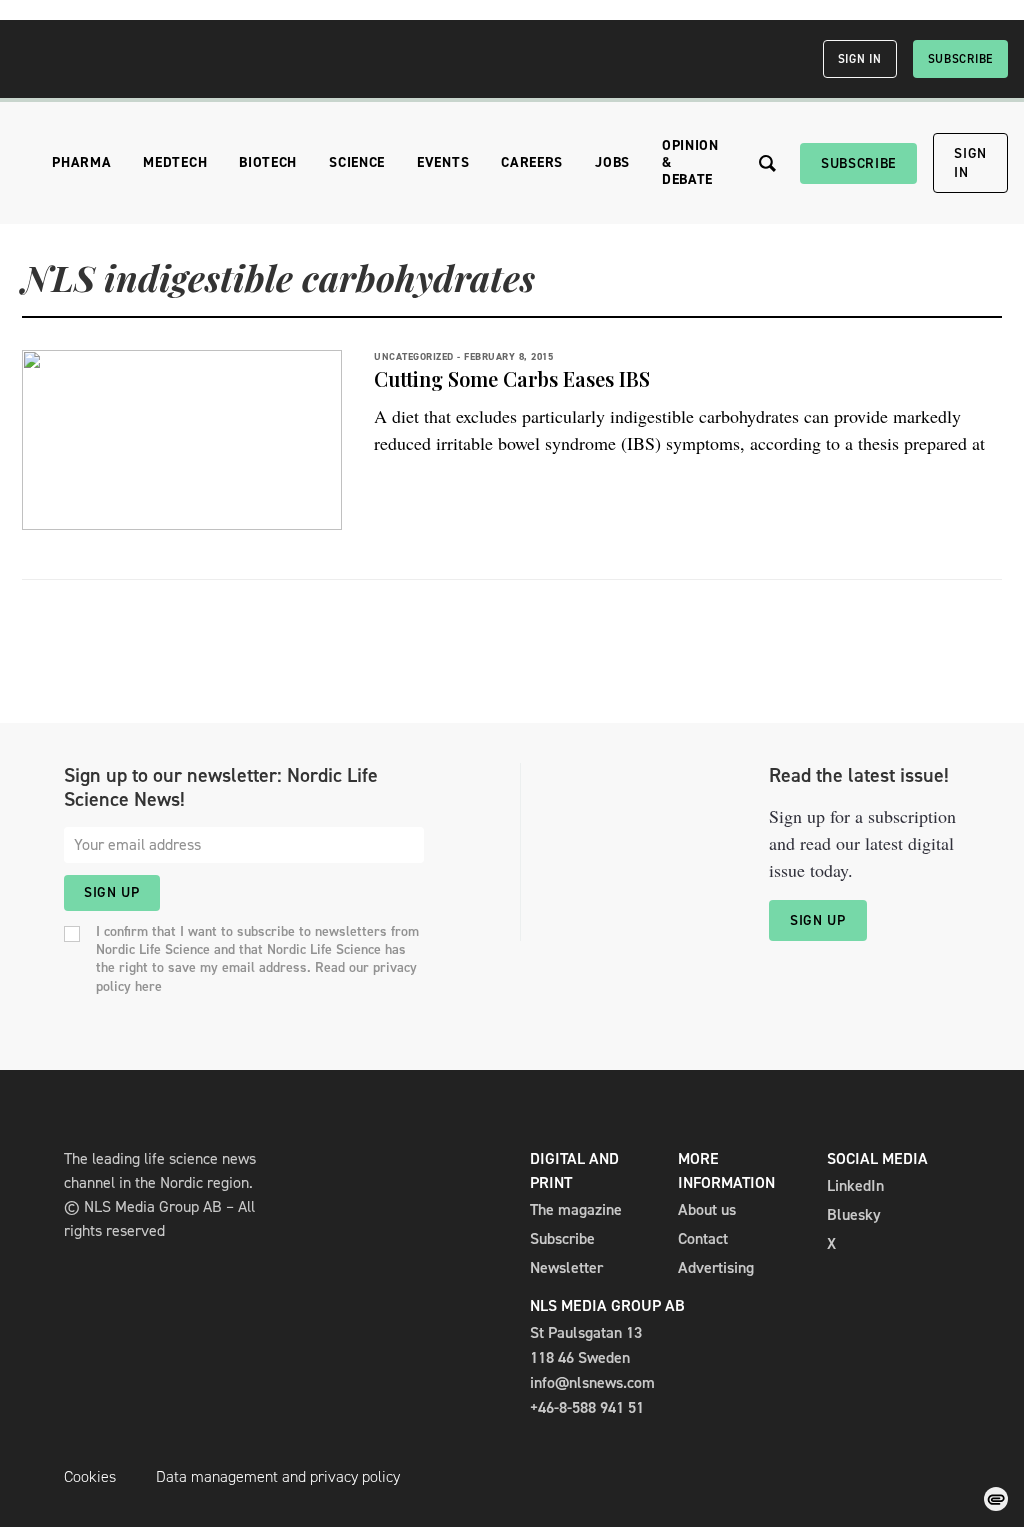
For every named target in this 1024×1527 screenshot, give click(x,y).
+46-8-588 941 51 (587, 1407)
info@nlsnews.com (592, 1382)
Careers (532, 162)
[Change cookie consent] (996, 1499)
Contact (703, 1238)
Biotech (268, 162)
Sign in (860, 59)
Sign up (112, 892)
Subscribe (960, 59)
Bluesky (854, 1214)
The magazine (576, 1209)
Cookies (90, 1476)
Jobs (612, 162)
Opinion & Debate (690, 162)
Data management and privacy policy (278, 1476)
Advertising (716, 1267)
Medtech (175, 162)
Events (443, 162)
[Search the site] (767, 163)
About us (707, 1209)
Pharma (81, 162)
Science (357, 162)
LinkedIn (855, 1185)
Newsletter (566, 1267)
